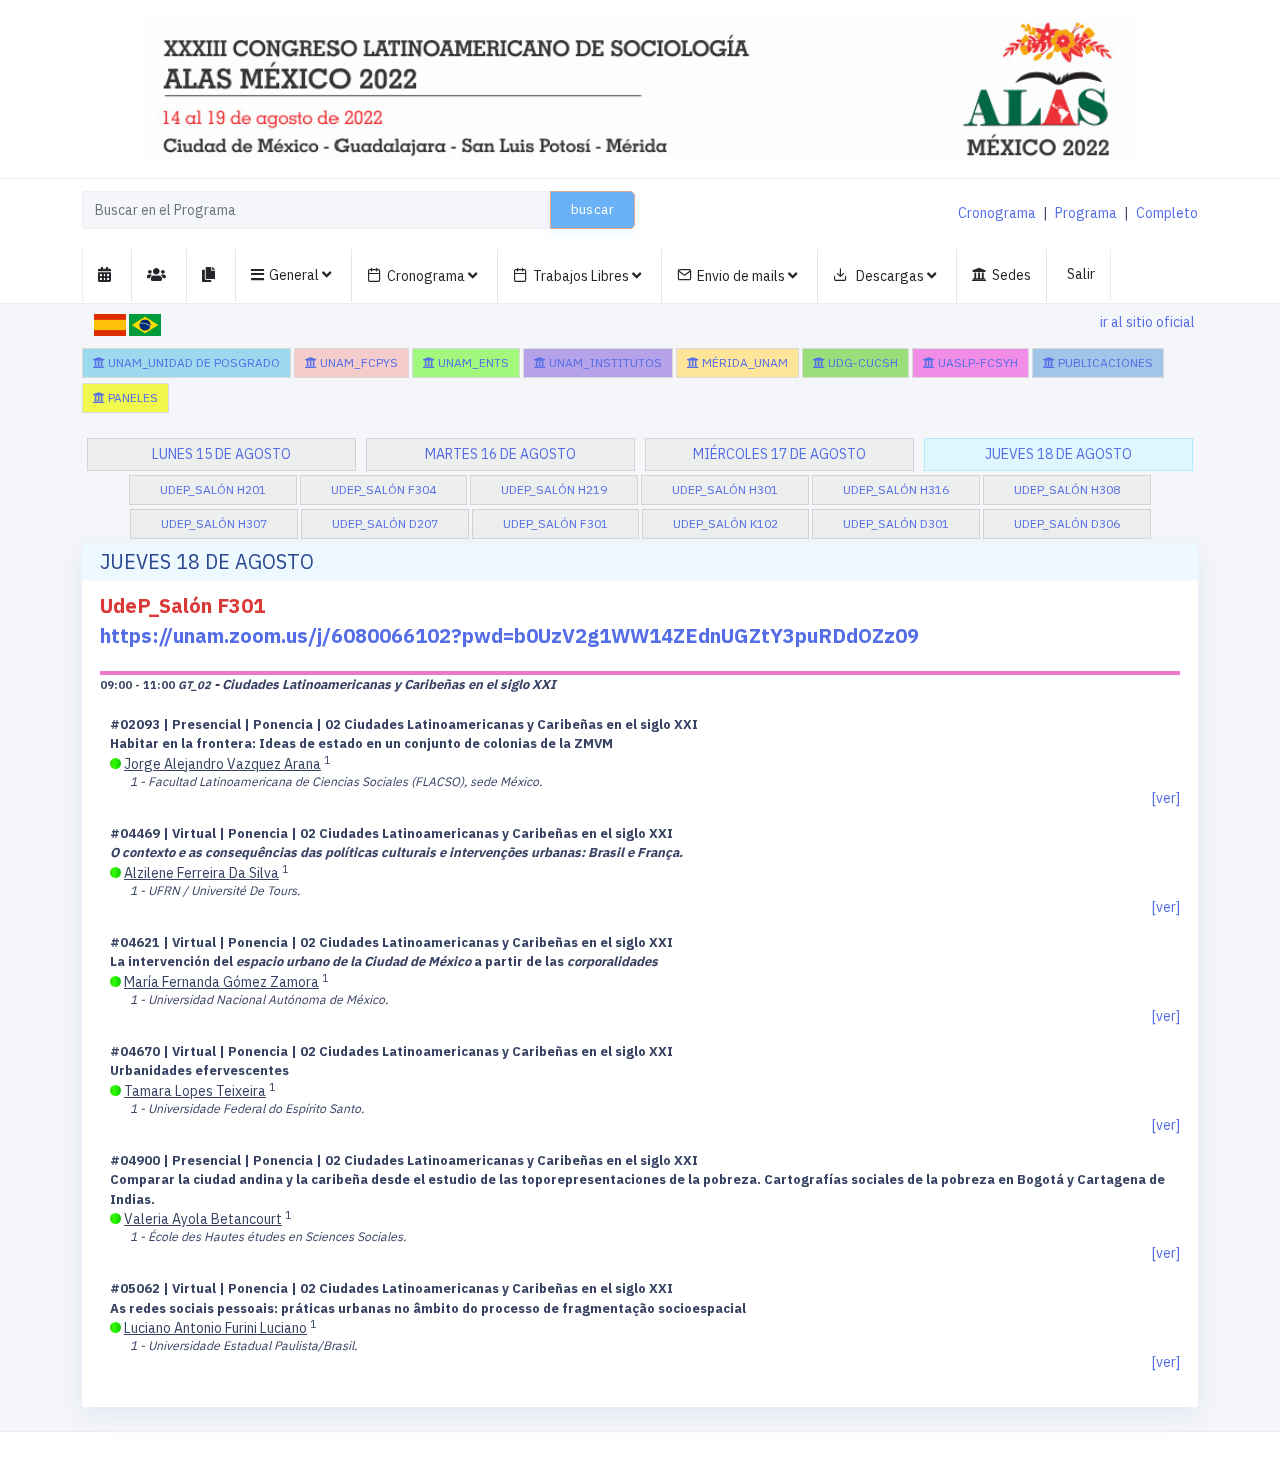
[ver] (1166, 798)
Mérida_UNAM (743, 362)
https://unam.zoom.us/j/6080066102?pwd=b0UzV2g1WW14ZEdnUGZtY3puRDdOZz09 (509, 635)
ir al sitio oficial (1147, 322)
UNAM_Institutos (604, 362)
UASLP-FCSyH (976, 362)
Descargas (890, 276)
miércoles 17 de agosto (779, 454)
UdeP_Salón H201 (213, 489)
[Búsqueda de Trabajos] (211, 275)
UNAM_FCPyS (357, 362)
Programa (1086, 213)
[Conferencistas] (159, 275)
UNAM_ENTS (472, 362)
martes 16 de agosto (500, 454)
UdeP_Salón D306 (1067, 523)
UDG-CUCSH (861, 362)
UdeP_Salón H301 (725, 489)
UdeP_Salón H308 (1067, 489)
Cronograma (997, 213)
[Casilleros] (107, 275)
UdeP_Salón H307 (214, 523)
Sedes (1011, 275)
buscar (592, 209)
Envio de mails (742, 276)
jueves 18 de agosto (1058, 454)
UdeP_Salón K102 (725, 523)
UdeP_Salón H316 (896, 489)
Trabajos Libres (582, 276)
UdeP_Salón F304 (383, 489)
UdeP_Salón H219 (554, 489)
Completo (1167, 213)
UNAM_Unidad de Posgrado (192, 362)
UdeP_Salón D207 (385, 523)
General (295, 275)
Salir (1081, 274)
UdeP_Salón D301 (896, 523)
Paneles (131, 397)
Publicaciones (1104, 362)
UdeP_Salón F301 (555, 523)
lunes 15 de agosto (221, 454)
